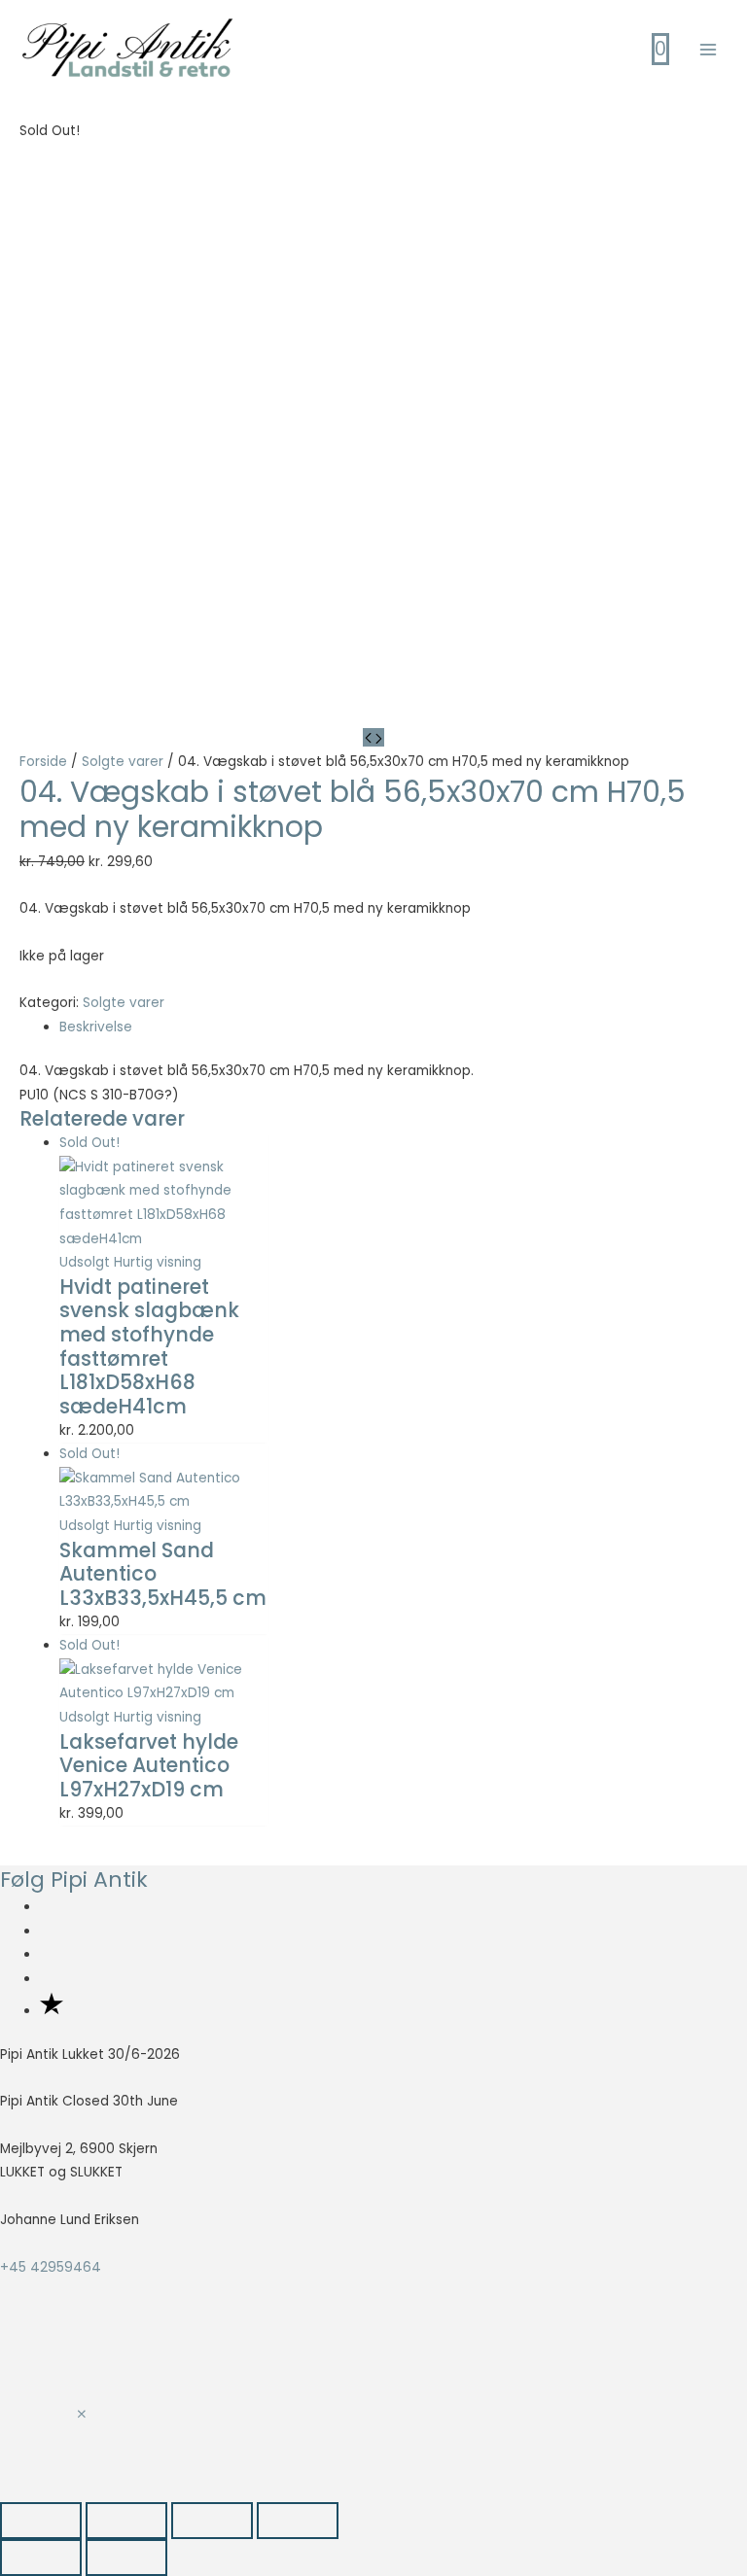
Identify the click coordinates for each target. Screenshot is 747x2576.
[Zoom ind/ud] (41, 2521)
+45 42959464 (51, 2267)
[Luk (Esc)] (298, 2521)
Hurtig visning (158, 1262)
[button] (82, 2415)
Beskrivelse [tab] (96, 1027)
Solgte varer (123, 762)
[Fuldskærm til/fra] (126, 2521)
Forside (43, 762)
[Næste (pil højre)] (126, 2558)
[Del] (212, 2521)
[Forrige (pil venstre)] (41, 2558)
